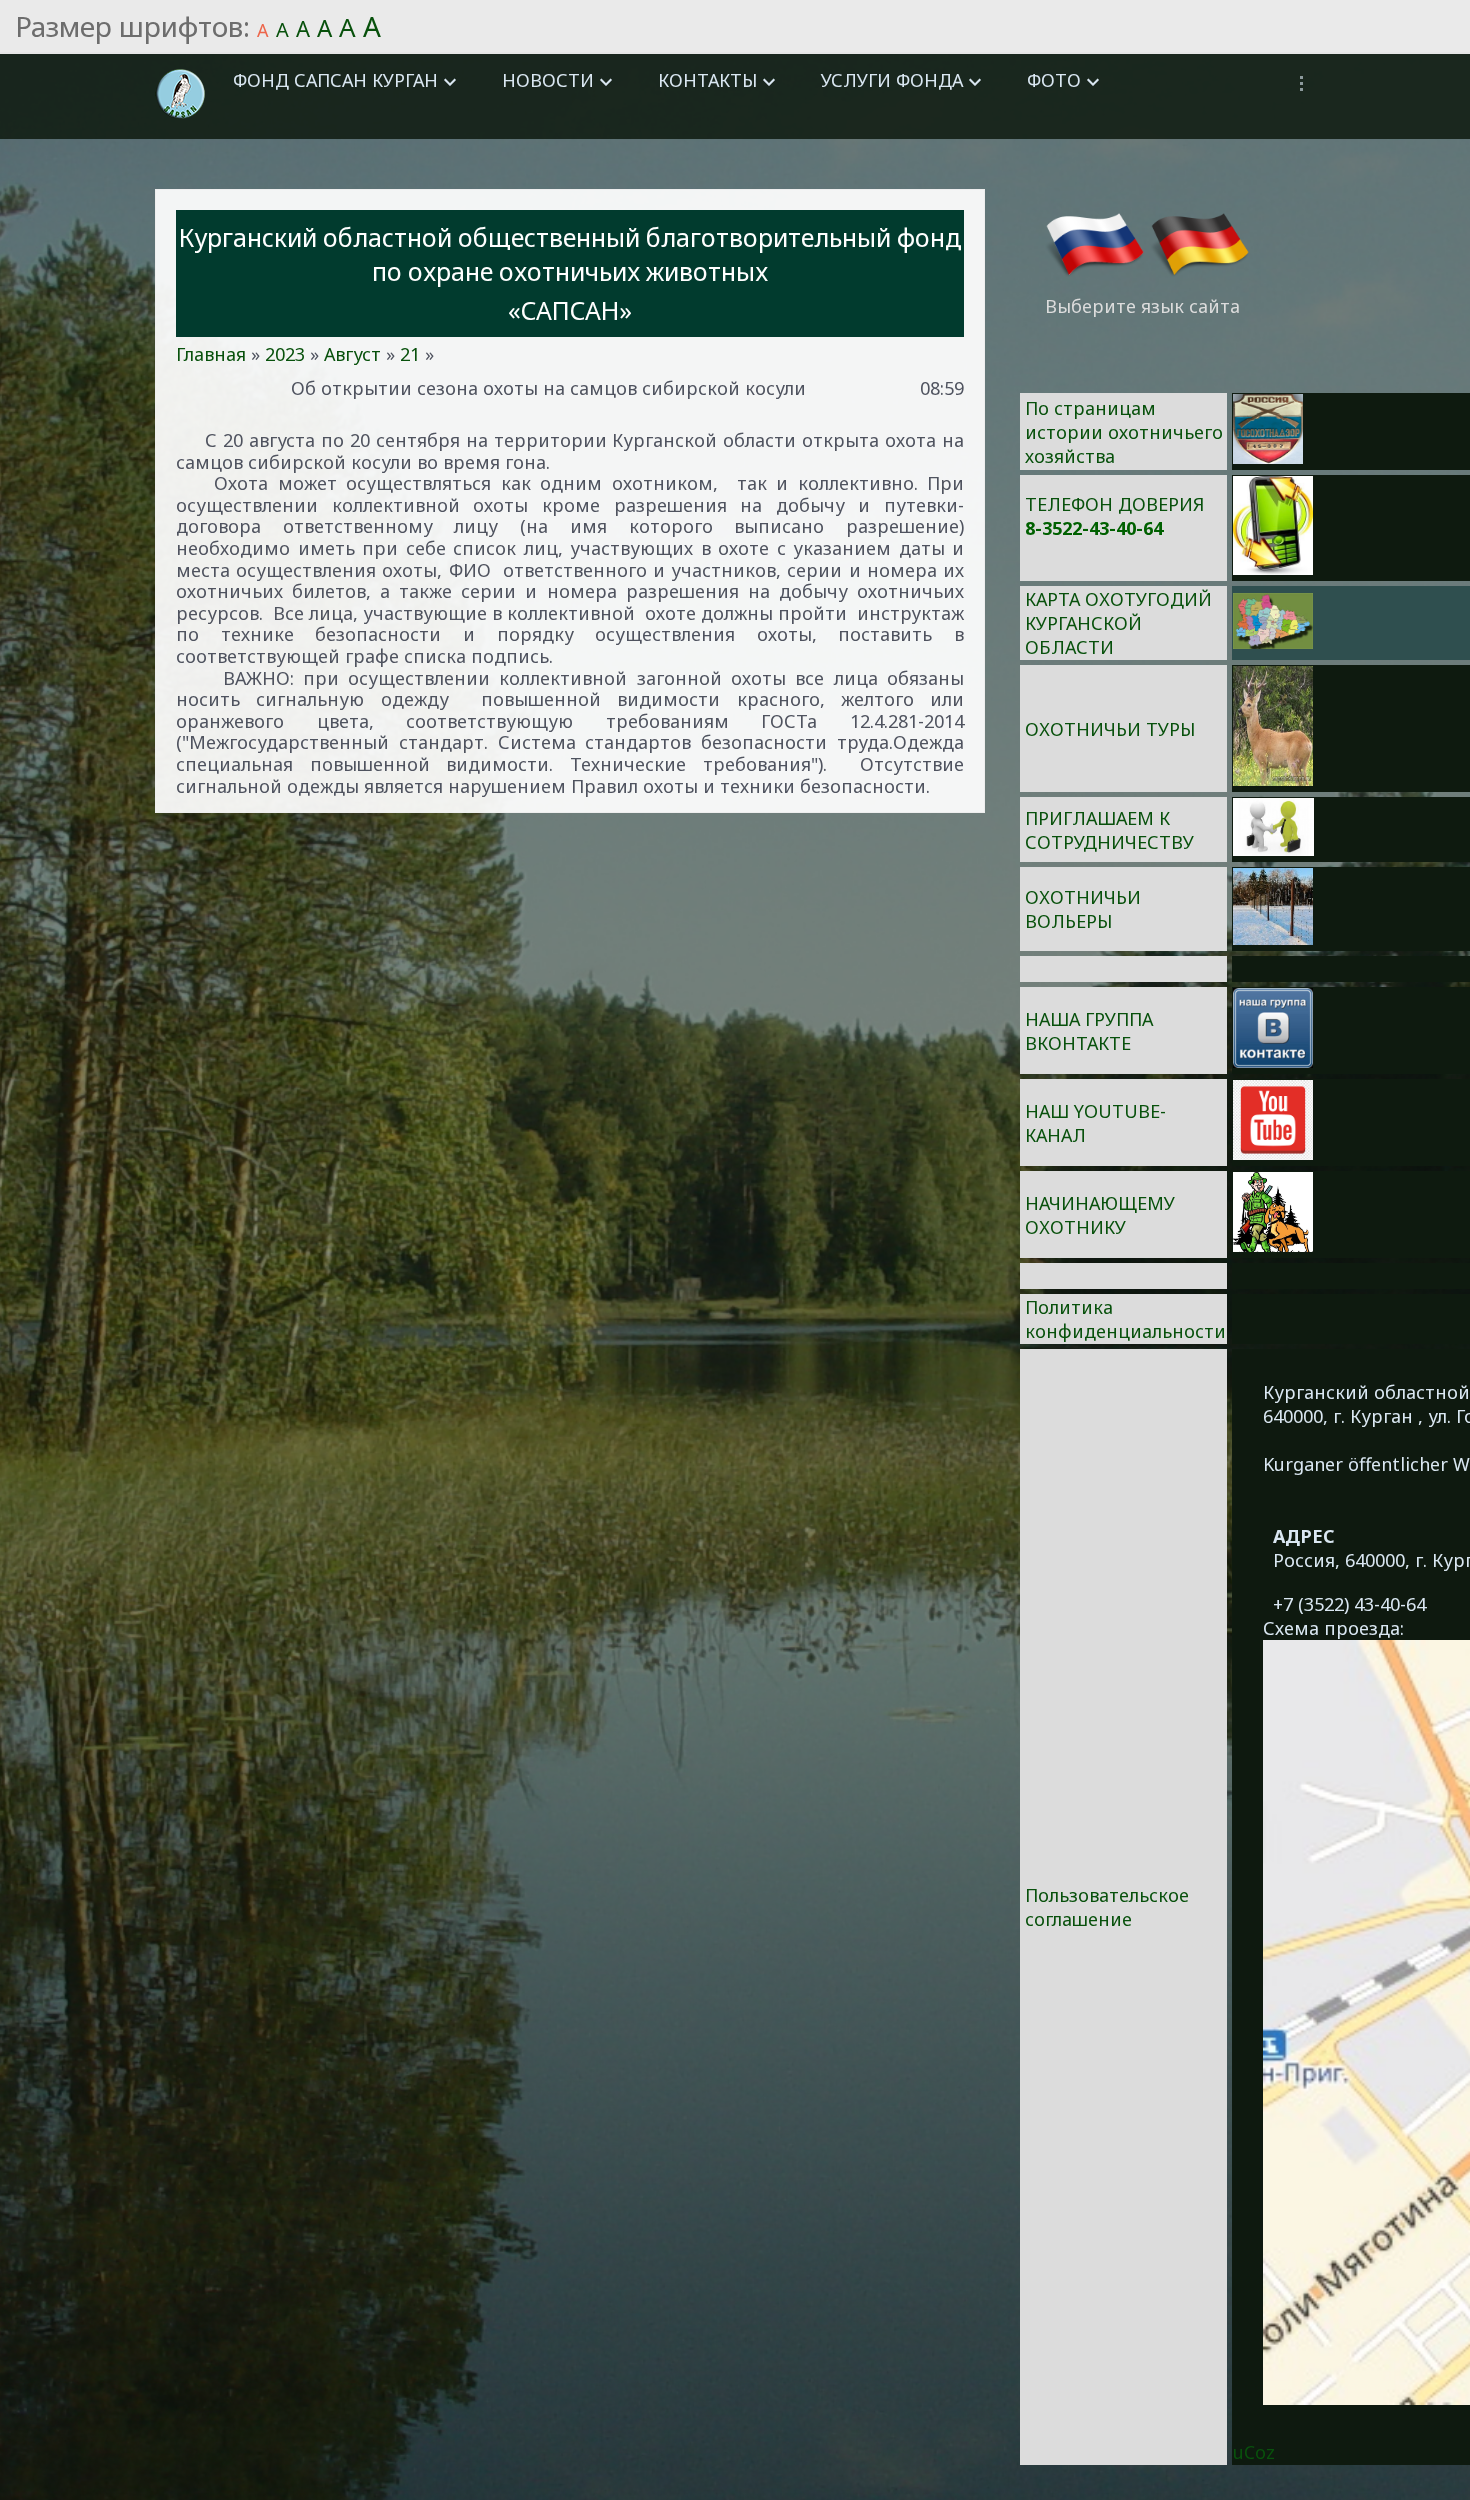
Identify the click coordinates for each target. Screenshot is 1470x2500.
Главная (211, 354)
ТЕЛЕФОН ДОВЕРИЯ (1114, 504)
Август (352, 354)
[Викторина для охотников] (1268, 457)
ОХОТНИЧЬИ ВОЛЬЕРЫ (1083, 909)
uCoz (1254, 2452)
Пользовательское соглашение (1107, 1907)
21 (410, 354)
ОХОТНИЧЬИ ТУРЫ (1110, 729)
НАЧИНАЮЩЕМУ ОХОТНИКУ (1100, 1215)
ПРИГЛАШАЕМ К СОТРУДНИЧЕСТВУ (1109, 830)
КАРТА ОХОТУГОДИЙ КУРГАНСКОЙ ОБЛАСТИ (1118, 623)
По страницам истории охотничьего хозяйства (1124, 432)
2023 (285, 354)
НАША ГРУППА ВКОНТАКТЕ (1089, 1031)
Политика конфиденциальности (1125, 1319)
